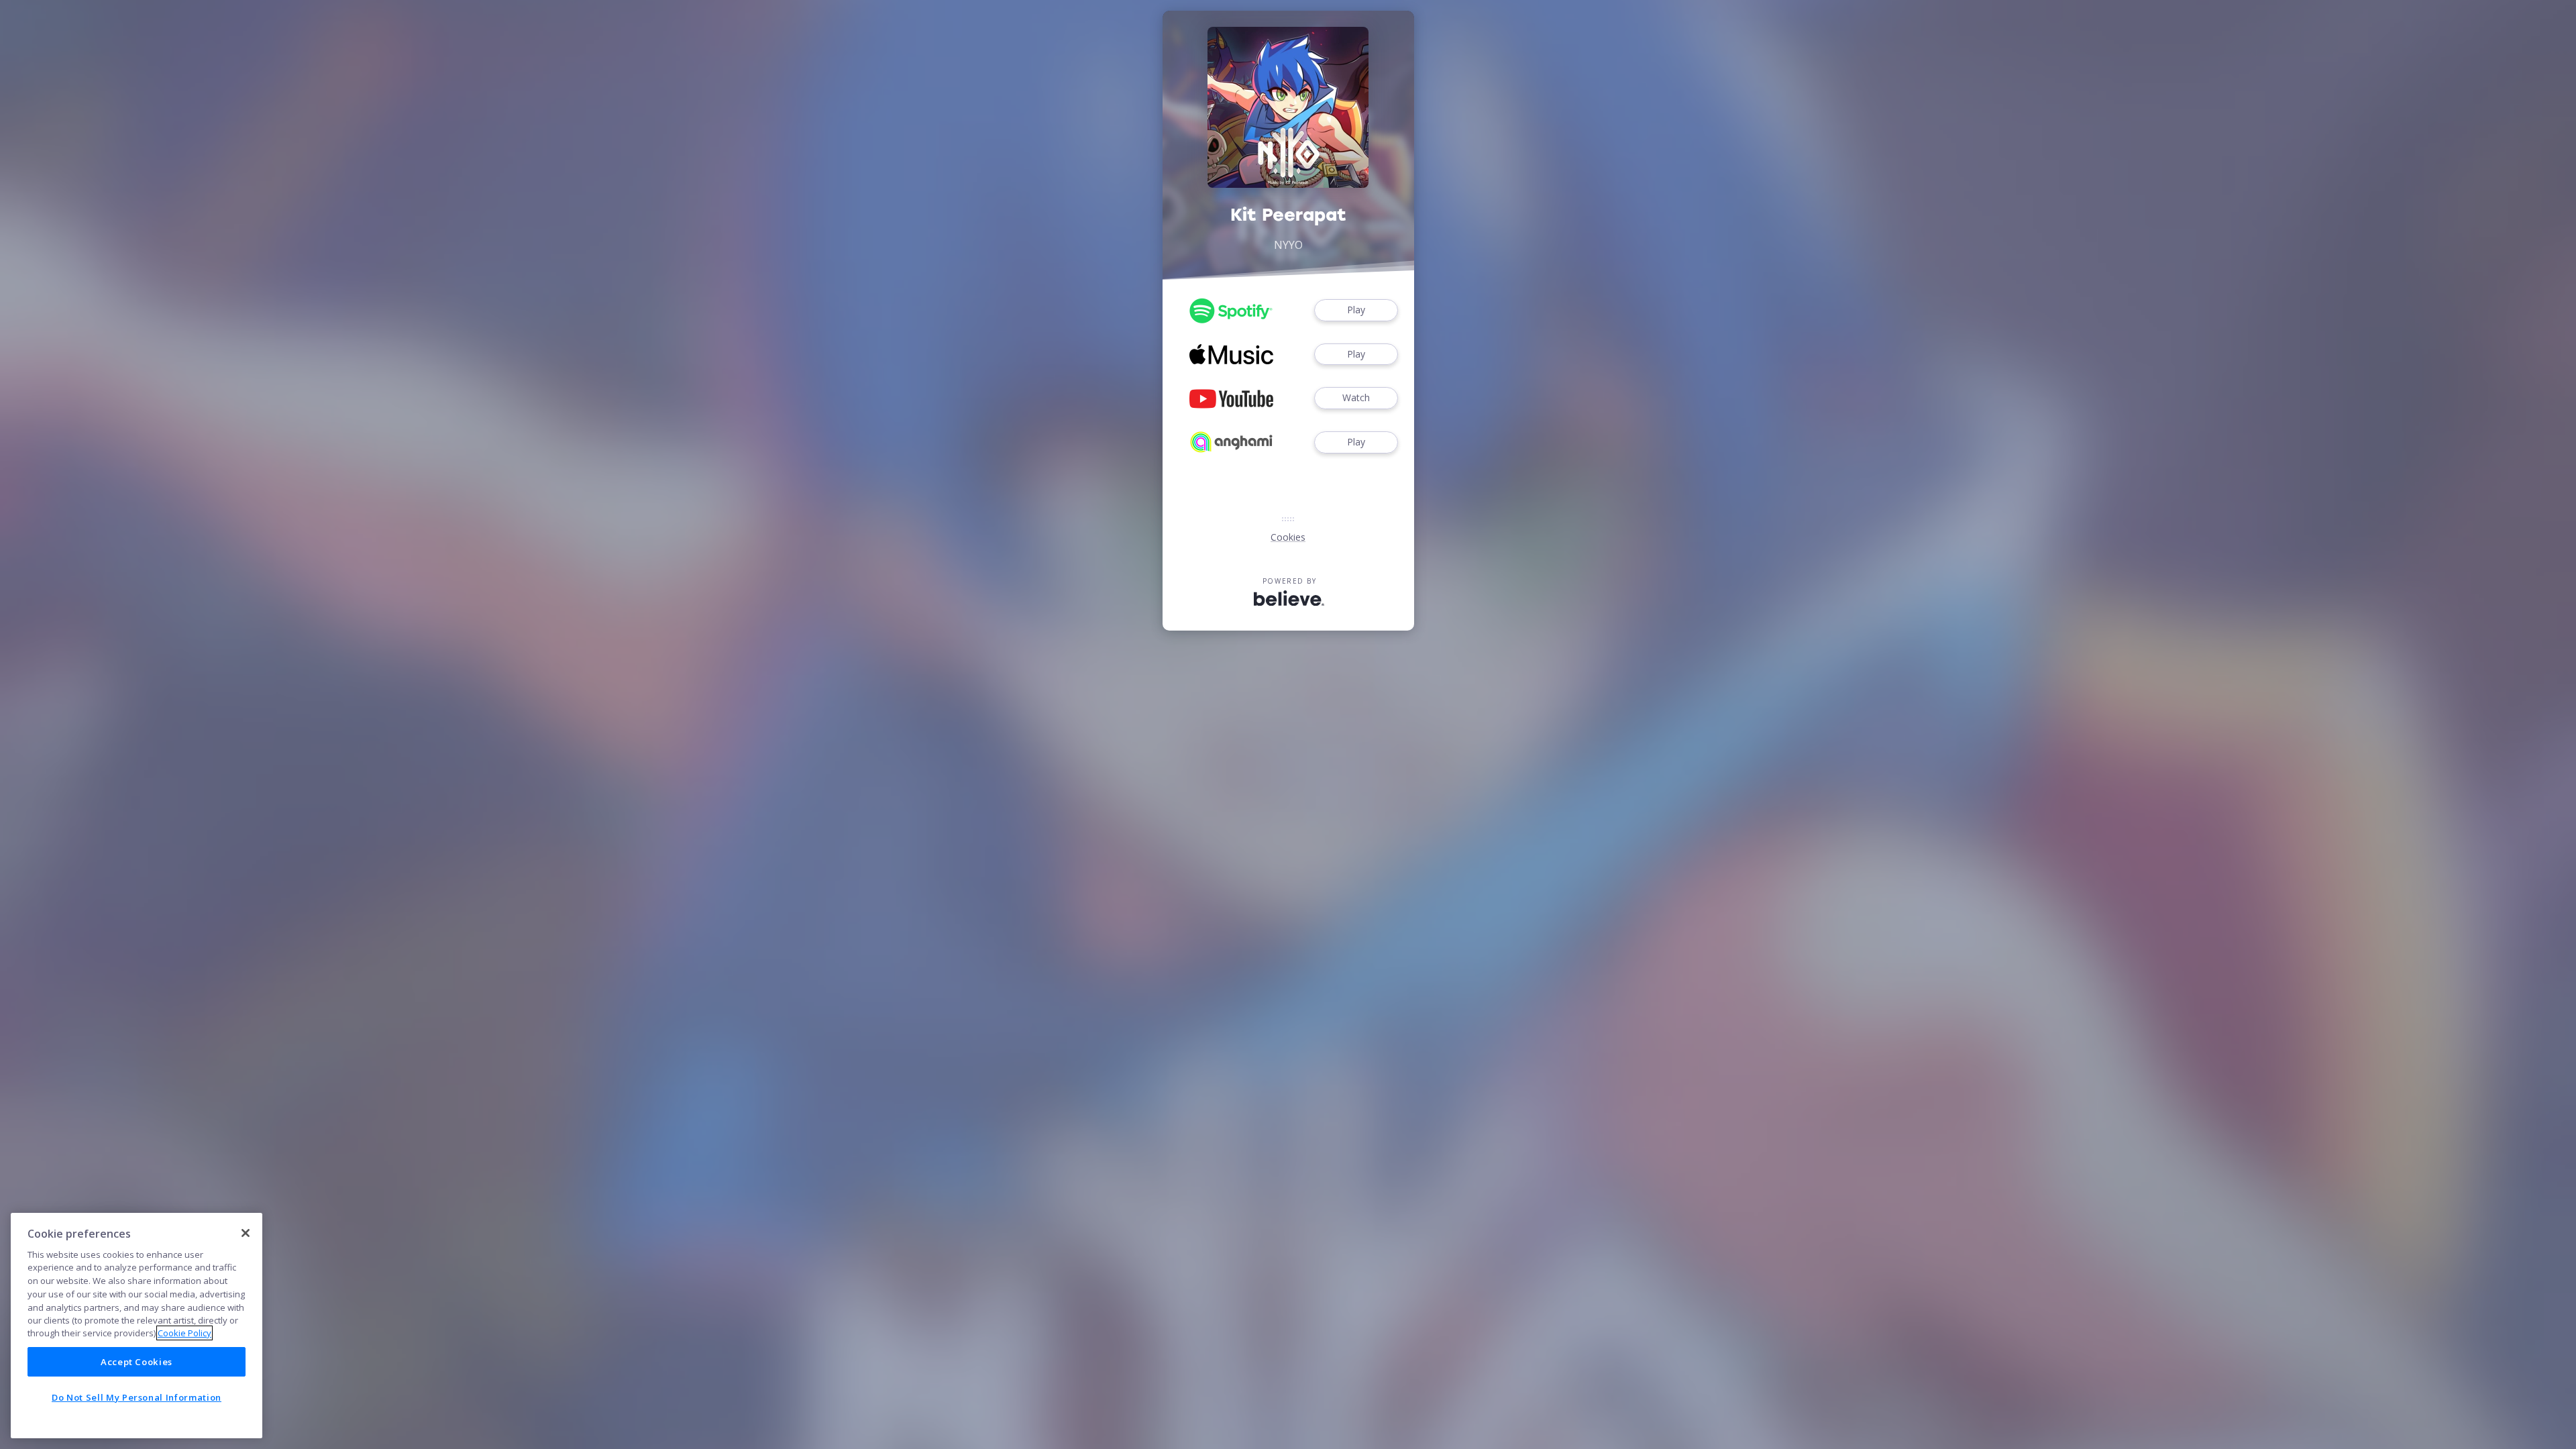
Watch (1356, 397)
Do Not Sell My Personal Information (137, 1397)
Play (1356, 310)
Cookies (1288, 537)
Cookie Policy (184, 1333)
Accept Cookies (137, 1362)
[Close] (246, 1233)
